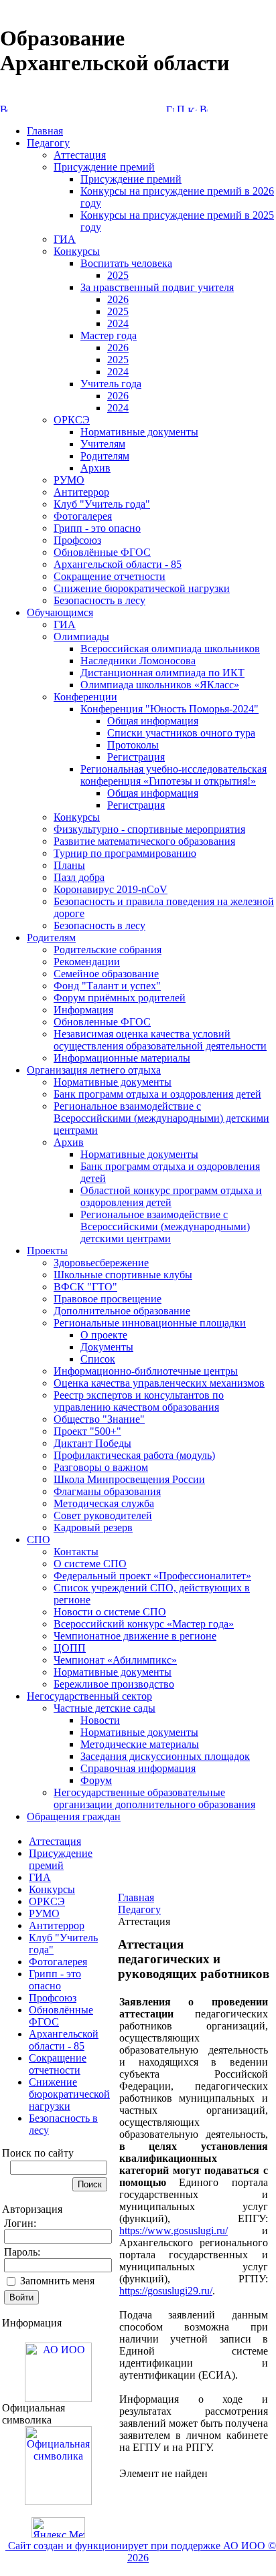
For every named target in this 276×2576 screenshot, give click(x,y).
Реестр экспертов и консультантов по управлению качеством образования (139, 1401)
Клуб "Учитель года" (102, 504)
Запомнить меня (57, 2281)
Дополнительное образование (122, 1311)
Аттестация (80, 155)
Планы (69, 865)
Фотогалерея (83, 516)
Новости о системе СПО (110, 1612)
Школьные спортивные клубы (123, 1275)
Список (98, 1359)
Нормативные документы (139, 432)
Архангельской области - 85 (118, 564)
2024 (118, 323)
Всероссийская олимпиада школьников (170, 649)
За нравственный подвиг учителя (157, 287)
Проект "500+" (87, 1431)
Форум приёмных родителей (120, 998)
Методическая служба (104, 1503)
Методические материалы (140, 1744)
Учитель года (111, 384)
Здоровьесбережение (101, 1263)
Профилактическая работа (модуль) (134, 1455)
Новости (100, 1720)
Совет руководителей (103, 1515)
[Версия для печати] (204, 108)
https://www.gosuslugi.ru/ (174, 2231)
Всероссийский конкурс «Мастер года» (144, 1624)
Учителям (103, 444)
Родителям (105, 456)
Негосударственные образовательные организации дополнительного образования (154, 1798)
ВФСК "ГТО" (85, 1287)
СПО (39, 1540)
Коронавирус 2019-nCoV (111, 889)
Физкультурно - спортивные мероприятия (149, 829)
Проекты (47, 1251)
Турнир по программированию (125, 853)
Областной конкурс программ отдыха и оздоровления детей (171, 1196)
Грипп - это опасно (97, 528)
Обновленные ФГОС (102, 1022)
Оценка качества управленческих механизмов (159, 1383)
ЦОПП (70, 1648)
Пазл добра (79, 877)
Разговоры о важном (101, 1467)
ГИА (65, 239)
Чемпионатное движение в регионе (135, 1636)
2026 (118, 299)
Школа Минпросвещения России (129, 1479)
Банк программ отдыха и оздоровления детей (157, 1094)
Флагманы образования (107, 1491)
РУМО (69, 480)
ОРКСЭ (72, 420)
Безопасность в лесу (99, 600)
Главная (45, 131)
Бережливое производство (114, 1684)
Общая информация (153, 721)
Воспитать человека (126, 263)
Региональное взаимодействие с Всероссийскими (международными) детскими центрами (161, 1118)
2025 (118, 275)
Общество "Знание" (99, 1419)
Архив (95, 468)
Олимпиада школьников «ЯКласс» (160, 685)
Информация (83, 1010)
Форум (96, 1780)
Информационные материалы (122, 1058)
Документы (107, 1347)
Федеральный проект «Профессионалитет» (152, 1576)
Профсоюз (77, 540)
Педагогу (48, 143)
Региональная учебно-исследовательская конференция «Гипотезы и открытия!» (174, 775)
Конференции (85, 697)
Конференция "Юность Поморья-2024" (169, 709)
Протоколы (133, 745)
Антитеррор (81, 492)
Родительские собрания (108, 950)
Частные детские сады (105, 1708)
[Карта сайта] (192, 108)
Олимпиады (81, 636)
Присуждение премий (104, 167)
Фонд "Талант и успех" (107, 986)
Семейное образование (106, 974)
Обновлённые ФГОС (102, 552)
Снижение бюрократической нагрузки (142, 588)
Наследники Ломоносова (138, 661)
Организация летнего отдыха (94, 1070)
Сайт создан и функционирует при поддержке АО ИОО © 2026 (141, 2552)
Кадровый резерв (93, 1527)
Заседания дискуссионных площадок (165, 1756)
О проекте (104, 1335)
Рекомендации (87, 962)
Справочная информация (138, 1768)
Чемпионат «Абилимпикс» (115, 1660)
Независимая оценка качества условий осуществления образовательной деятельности (160, 1040)
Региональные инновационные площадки (150, 1323)
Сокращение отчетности (110, 576)
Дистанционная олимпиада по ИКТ (162, 673)
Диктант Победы (92, 1443)
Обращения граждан (74, 1816)
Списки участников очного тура (181, 733)
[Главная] (170, 108)
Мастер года (109, 335)
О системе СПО (90, 1564)
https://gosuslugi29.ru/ (166, 2291)
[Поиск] (181, 108)
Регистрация (136, 757)
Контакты (76, 1552)
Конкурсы (77, 251)
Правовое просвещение (108, 1299)
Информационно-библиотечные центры (146, 1371)
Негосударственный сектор (89, 1696)
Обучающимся (60, 612)
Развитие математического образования (144, 841)
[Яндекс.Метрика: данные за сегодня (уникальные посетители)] (58, 2528)
